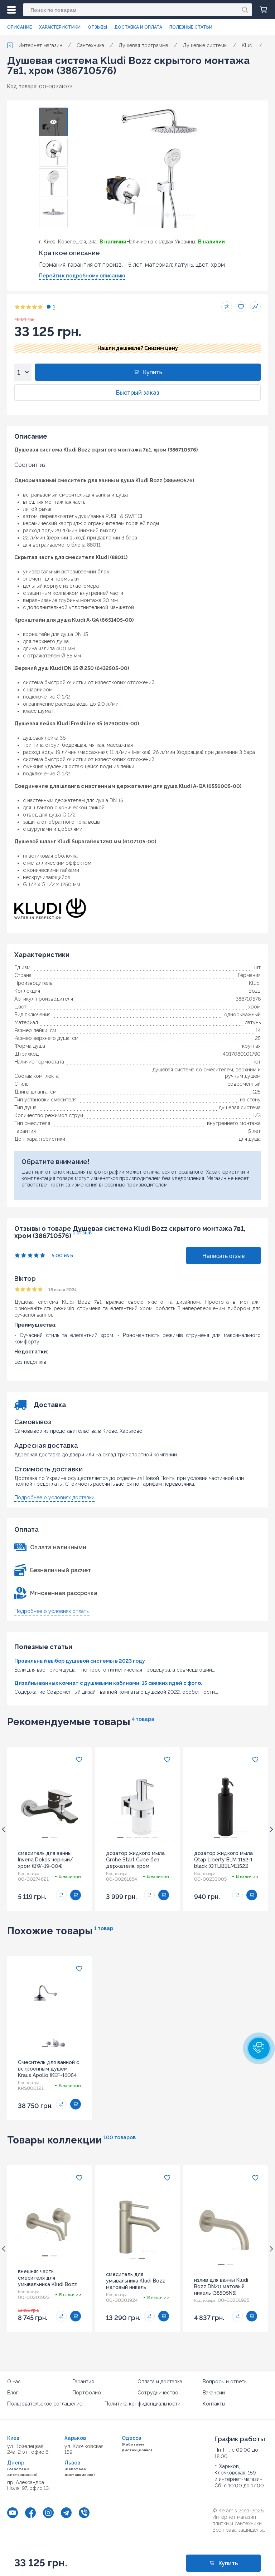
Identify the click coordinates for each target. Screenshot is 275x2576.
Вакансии (214, 2393)
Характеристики (60, 27)
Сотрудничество (158, 2393)
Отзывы (97, 27)
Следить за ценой (255, 307)
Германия (249, 975)
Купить (153, 372)
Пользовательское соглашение (45, 2404)
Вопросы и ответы (225, 2382)
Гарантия (83, 2382)
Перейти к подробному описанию (82, 276)
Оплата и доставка (160, 2382)
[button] (259, 2048)
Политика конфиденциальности (143, 2404)
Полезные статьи (191, 27)
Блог (13, 2393)
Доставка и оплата (138, 27)
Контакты (214, 2404)
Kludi (255, 983)
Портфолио (87, 2393)
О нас (14, 2382)
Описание (20, 27)
